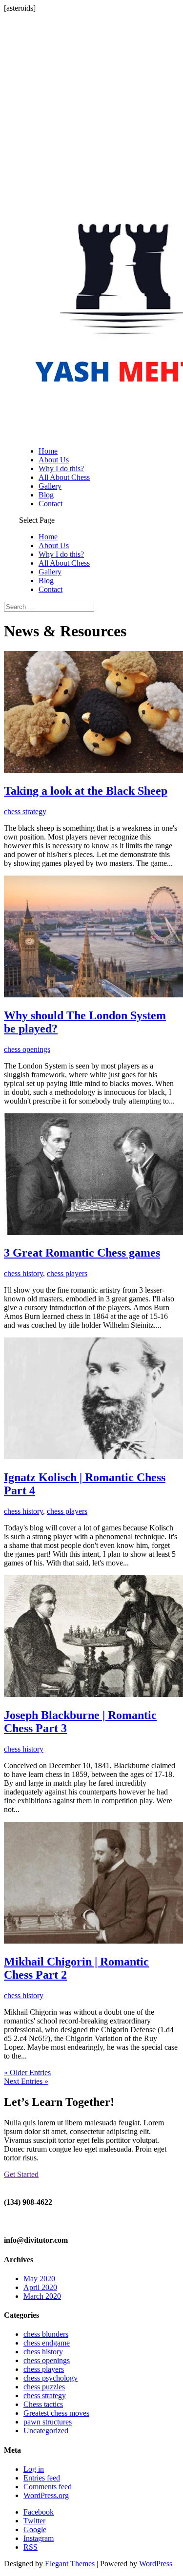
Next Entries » (26, 2081)
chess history (23, 1273)
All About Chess (64, 477)
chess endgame (47, 2343)
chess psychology (51, 2378)
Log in (34, 2469)
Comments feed (48, 2487)
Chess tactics (43, 2404)
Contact (51, 504)
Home (48, 451)
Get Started (21, 2174)
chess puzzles (44, 2387)
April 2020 (40, 2287)
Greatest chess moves (56, 2413)
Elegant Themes (70, 2564)
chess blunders (46, 2334)
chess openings (27, 1049)
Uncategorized (46, 2431)
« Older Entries (27, 2072)
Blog (46, 495)
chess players (67, 1273)
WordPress (156, 2564)
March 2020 (42, 2296)
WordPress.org (46, 2495)
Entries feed (42, 2478)
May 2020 (39, 2279)
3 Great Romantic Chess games (82, 1253)
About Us (54, 460)
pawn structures (48, 2422)
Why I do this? (61, 468)
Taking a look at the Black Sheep (86, 791)
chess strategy (25, 811)
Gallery (50, 486)
